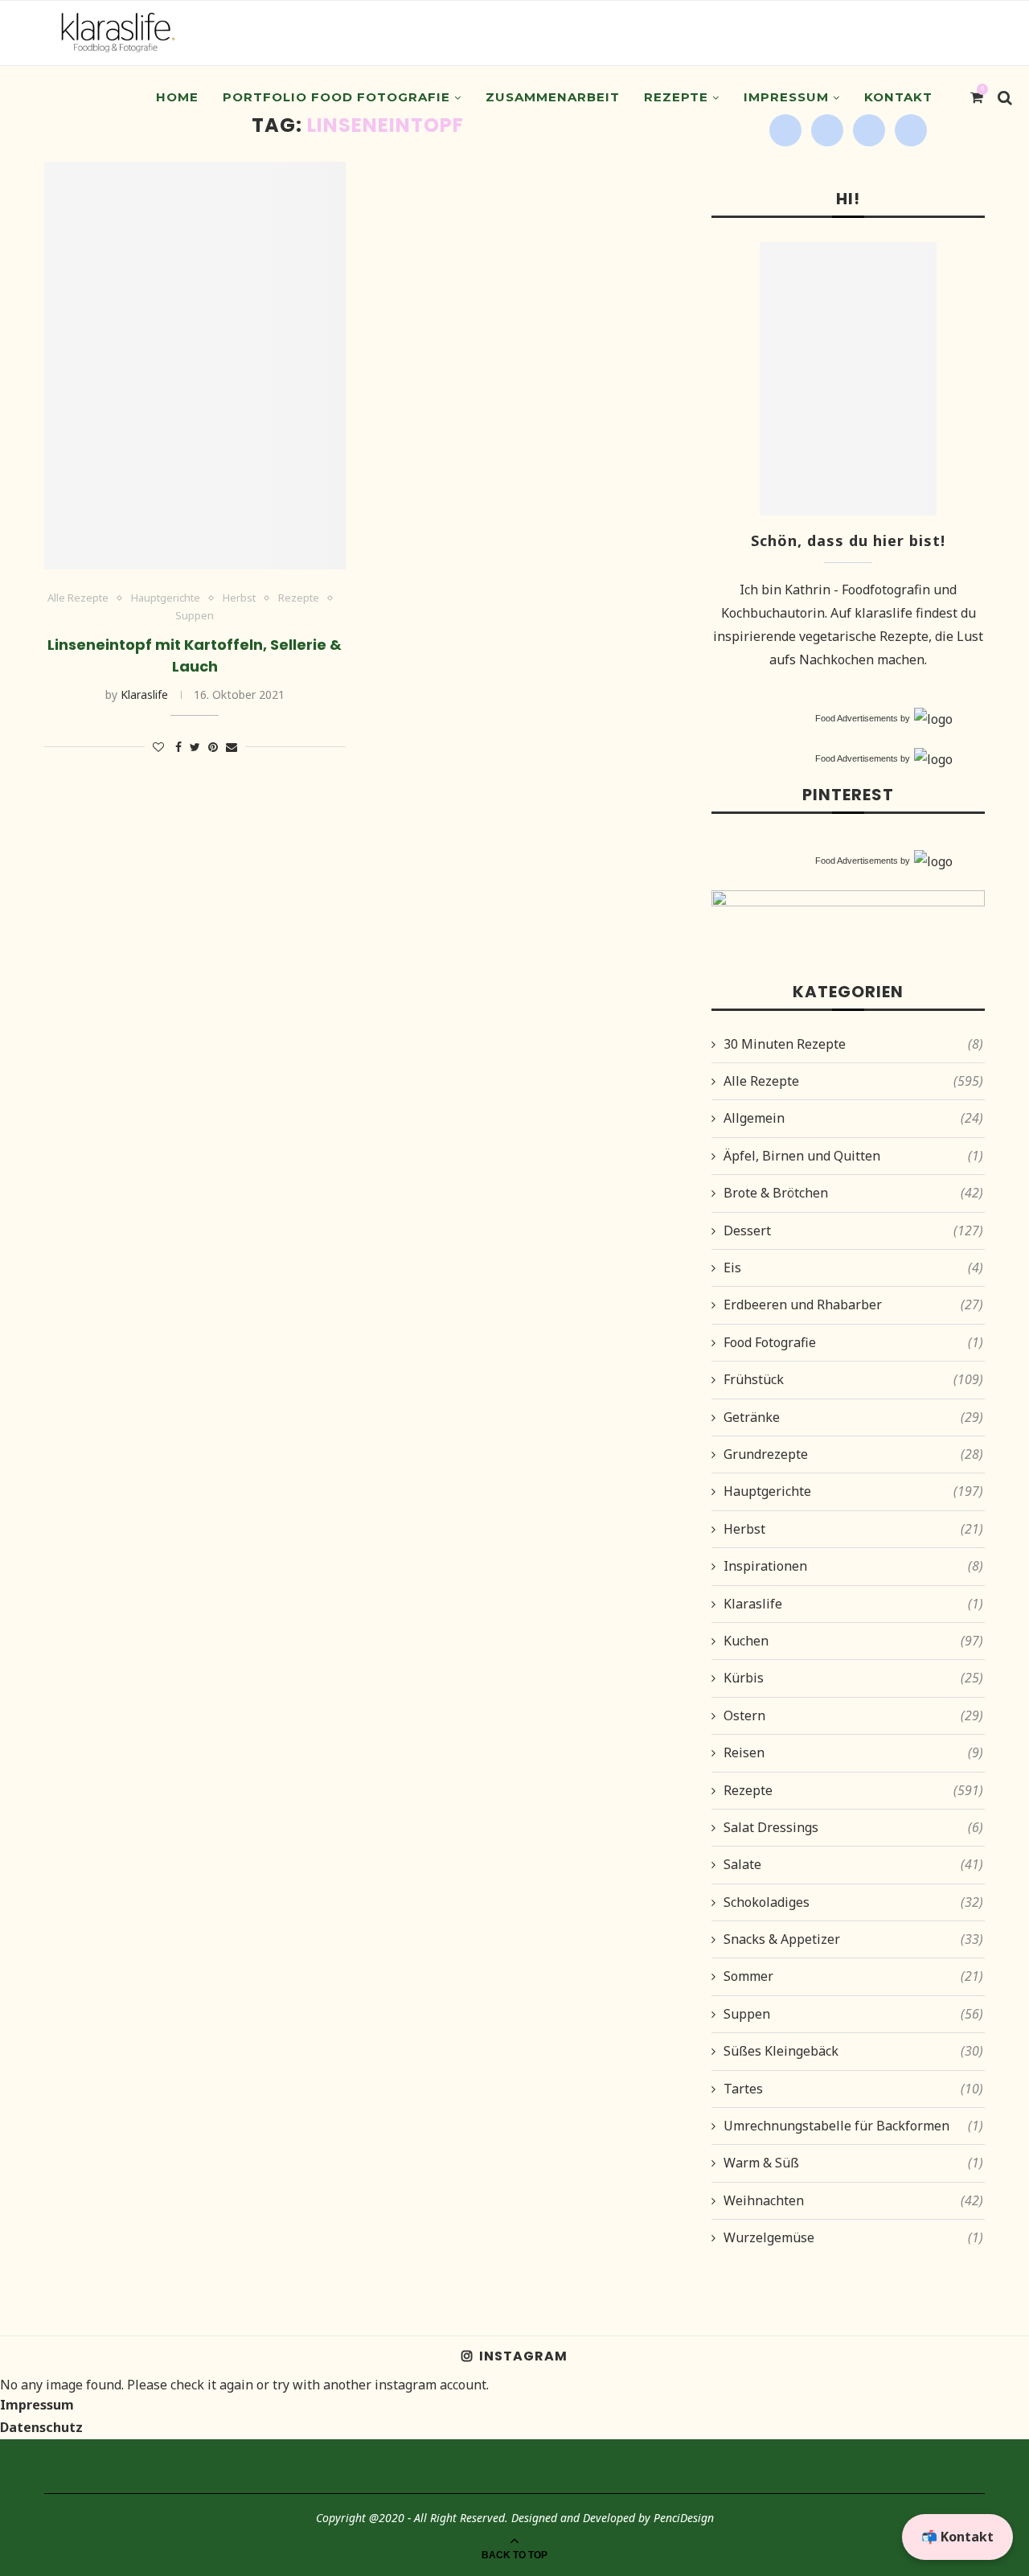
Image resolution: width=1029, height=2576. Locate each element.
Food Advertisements (857, 718)
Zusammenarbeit (553, 97)
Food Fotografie (853, 1342)
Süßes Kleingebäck (853, 2051)
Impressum (786, 97)
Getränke (853, 1417)
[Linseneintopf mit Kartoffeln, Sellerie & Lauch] (195, 366)
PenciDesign (684, 2518)
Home (177, 97)
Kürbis (853, 1678)
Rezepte (676, 97)
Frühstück (853, 1379)
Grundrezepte (853, 1454)
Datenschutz (41, 2427)
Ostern (853, 1715)
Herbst (239, 598)
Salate (853, 1864)
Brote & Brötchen (853, 1193)
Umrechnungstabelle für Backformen (853, 2126)
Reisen (853, 1752)
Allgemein (853, 1118)
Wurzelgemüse (853, 2237)
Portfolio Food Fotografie (336, 97)
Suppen (195, 616)
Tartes (853, 2089)
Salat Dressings (853, 1827)
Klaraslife (144, 694)
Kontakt (898, 97)
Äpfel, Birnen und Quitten (853, 1156)
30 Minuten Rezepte (853, 1044)
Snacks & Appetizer (853, 1939)
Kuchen (853, 1641)
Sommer (853, 1976)
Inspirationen (853, 1566)
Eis (853, 1267)
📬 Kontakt (957, 2537)
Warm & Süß (853, 2163)
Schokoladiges (853, 1902)
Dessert (853, 1230)
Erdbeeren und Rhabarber (853, 1304)
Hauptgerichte (166, 598)
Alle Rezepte (78, 598)
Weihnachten (853, 2200)
